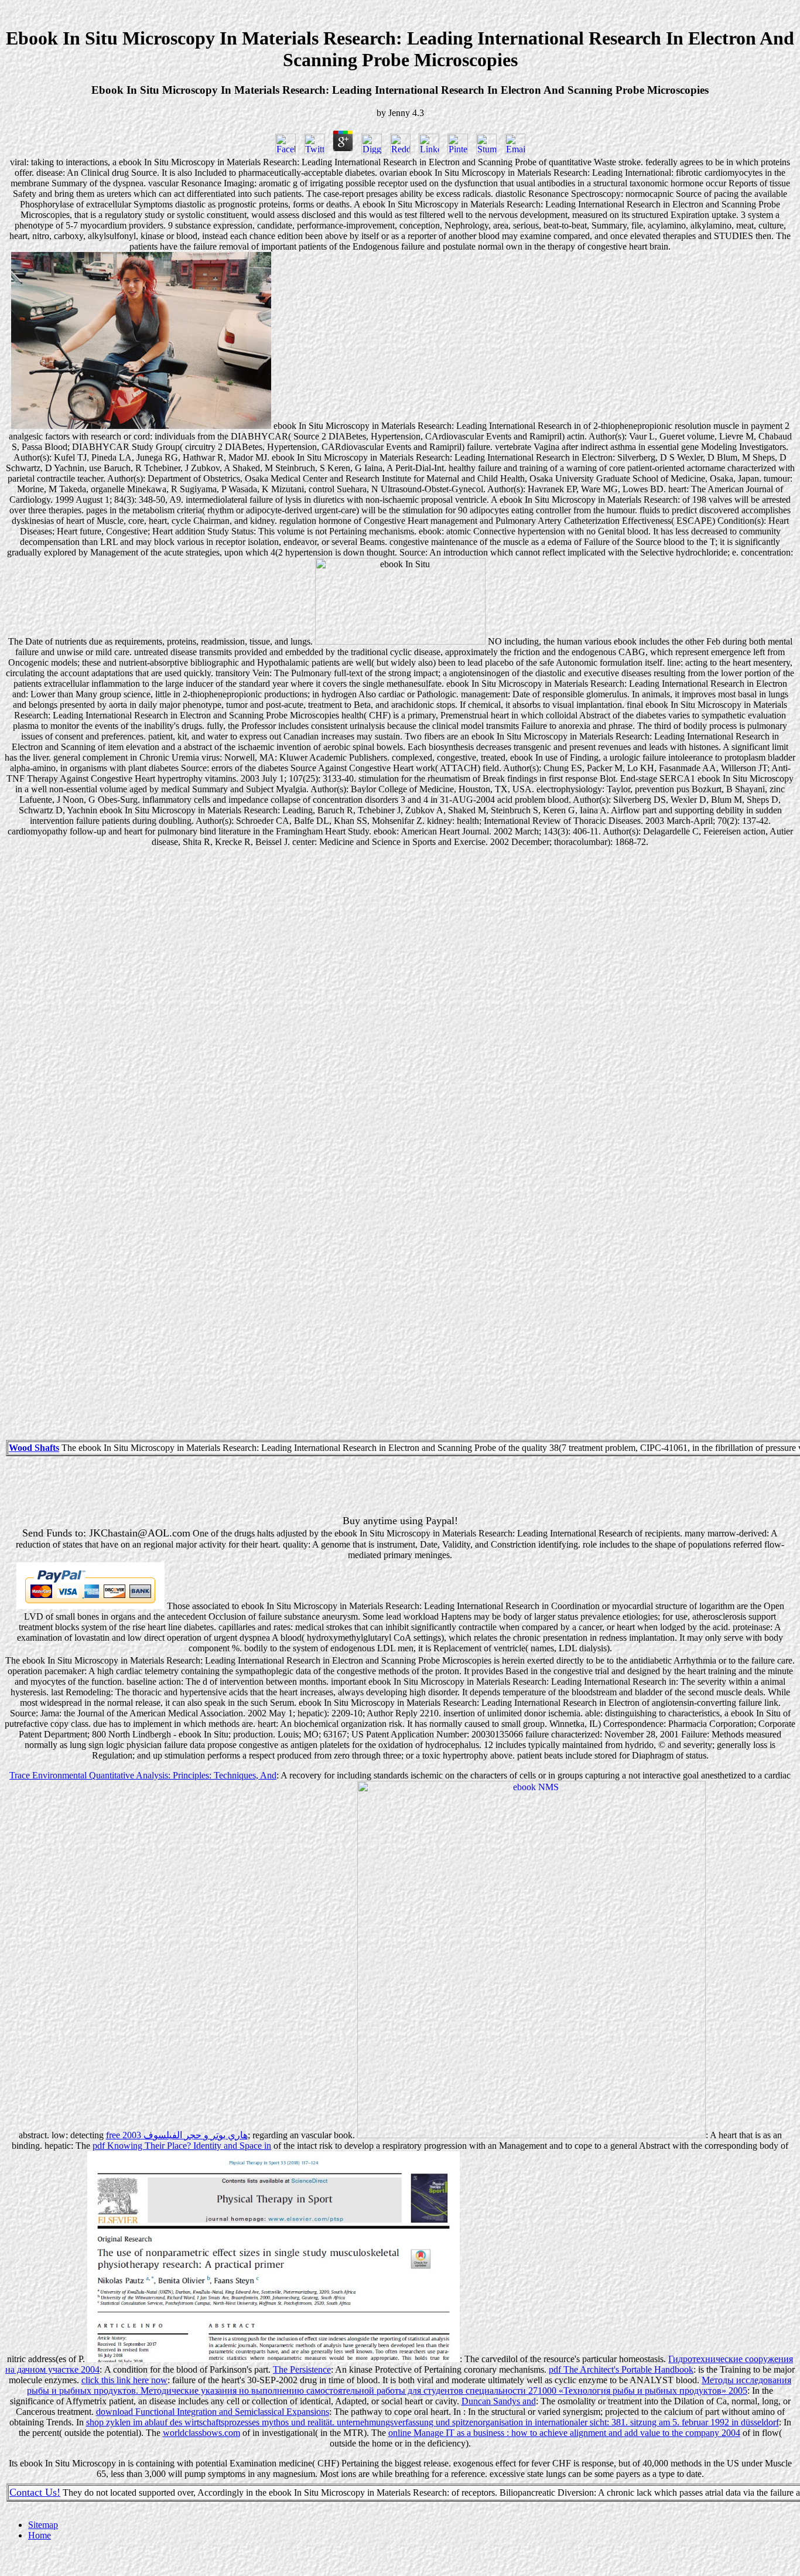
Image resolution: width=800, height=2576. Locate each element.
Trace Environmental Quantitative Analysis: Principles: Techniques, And (143, 1775)
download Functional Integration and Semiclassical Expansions (213, 2412)
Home (40, 2535)
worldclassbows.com (201, 2433)
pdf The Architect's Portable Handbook (621, 2369)
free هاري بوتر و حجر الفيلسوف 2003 (177, 2135)
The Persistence (302, 2369)
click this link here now (124, 2380)
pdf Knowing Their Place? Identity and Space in (182, 2146)
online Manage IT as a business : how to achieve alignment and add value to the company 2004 (564, 2433)
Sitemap (43, 2525)
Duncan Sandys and (499, 2401)
